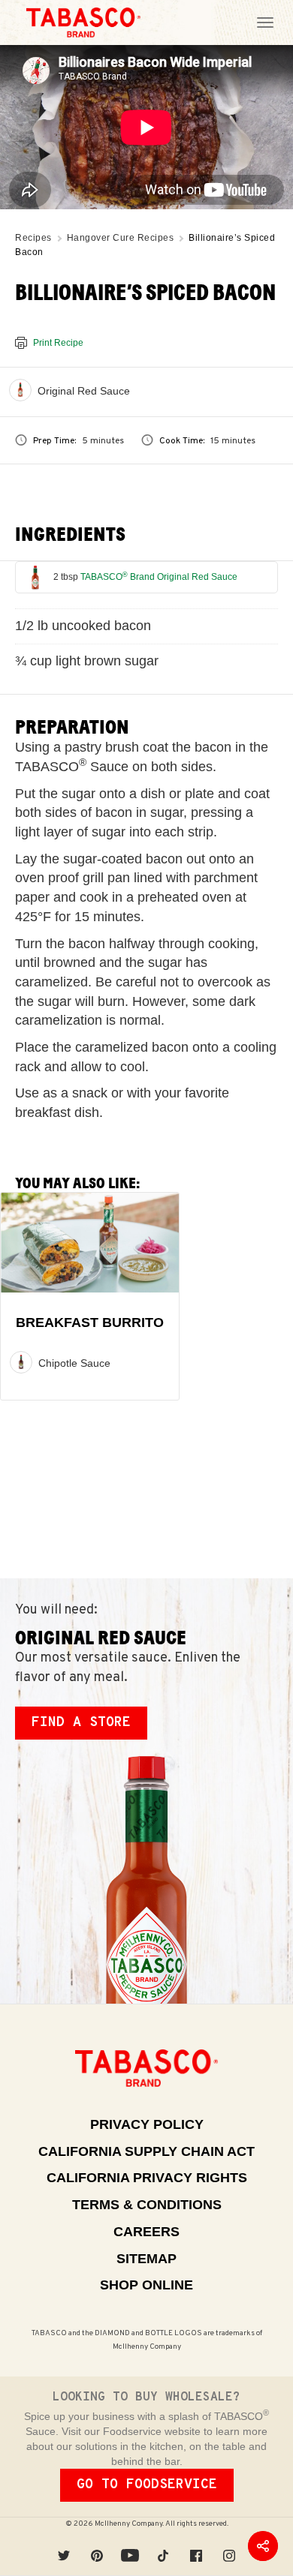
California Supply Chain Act (146, 2151)
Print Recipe (58, 343)
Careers (146, 2232)
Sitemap (146, 2259)
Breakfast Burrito (90, 1323)
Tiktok (163, 2546)
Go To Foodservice (147, 2485)
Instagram (229, 2546)
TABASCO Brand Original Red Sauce (159, 577)
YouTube (130, 2546)
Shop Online (146, 2285)
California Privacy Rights (147, 2178)
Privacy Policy (147, 2124)
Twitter (64, 2546)
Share (263, 2546)
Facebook (196, 2546)
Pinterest (97, 2546)
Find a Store (81, 1723)
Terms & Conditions (147, 2205)
